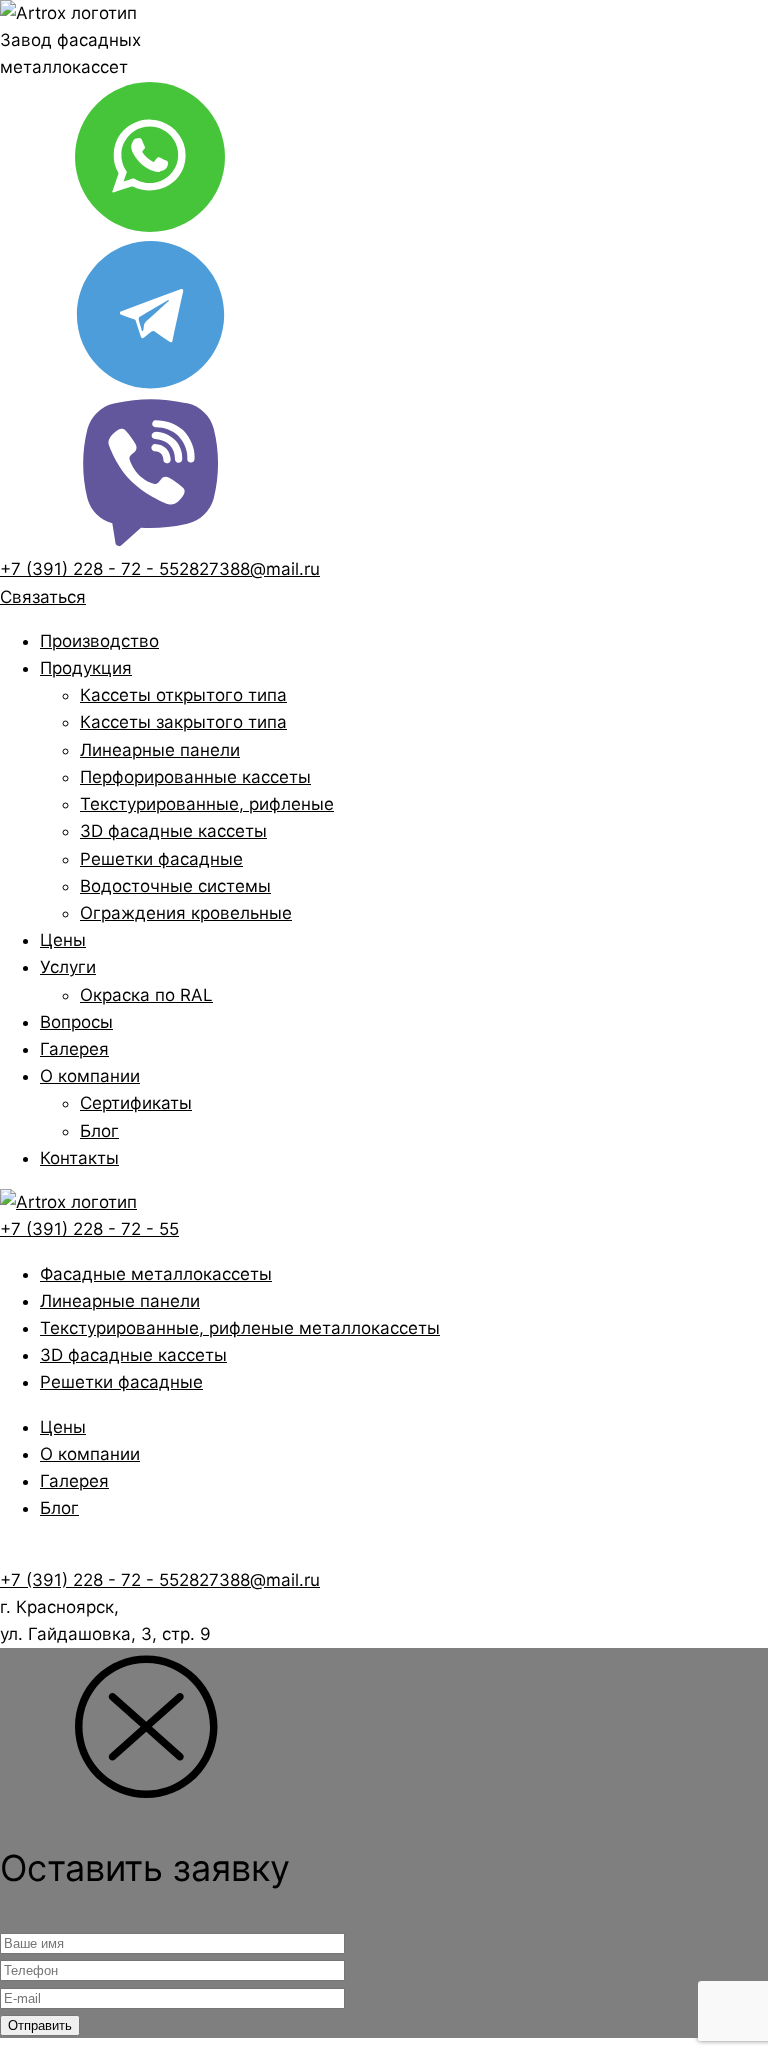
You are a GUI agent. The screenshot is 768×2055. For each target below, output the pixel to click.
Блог (99, 1131)
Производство (99, 641)
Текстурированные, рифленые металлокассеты (240, 1328)
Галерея (74, 1049)
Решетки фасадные (161, 859)
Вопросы (76, 1022)
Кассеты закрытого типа (183, 722)
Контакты (79, 1158)
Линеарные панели (160, 750)
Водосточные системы (175, 886)
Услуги (68, 967)
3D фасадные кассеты (173, 831)
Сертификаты (136, 1103)
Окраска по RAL (146, 995)
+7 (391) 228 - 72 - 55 (89, 569)
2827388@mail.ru (249, 569)
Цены (63, 940)
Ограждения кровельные (186, 913)
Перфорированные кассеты (195, 777)
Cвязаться (43, 597)
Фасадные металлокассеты (156, 1274)
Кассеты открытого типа (183, 695)
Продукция (86, 668)
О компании (90, 1076)
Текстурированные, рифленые (207, 804)
